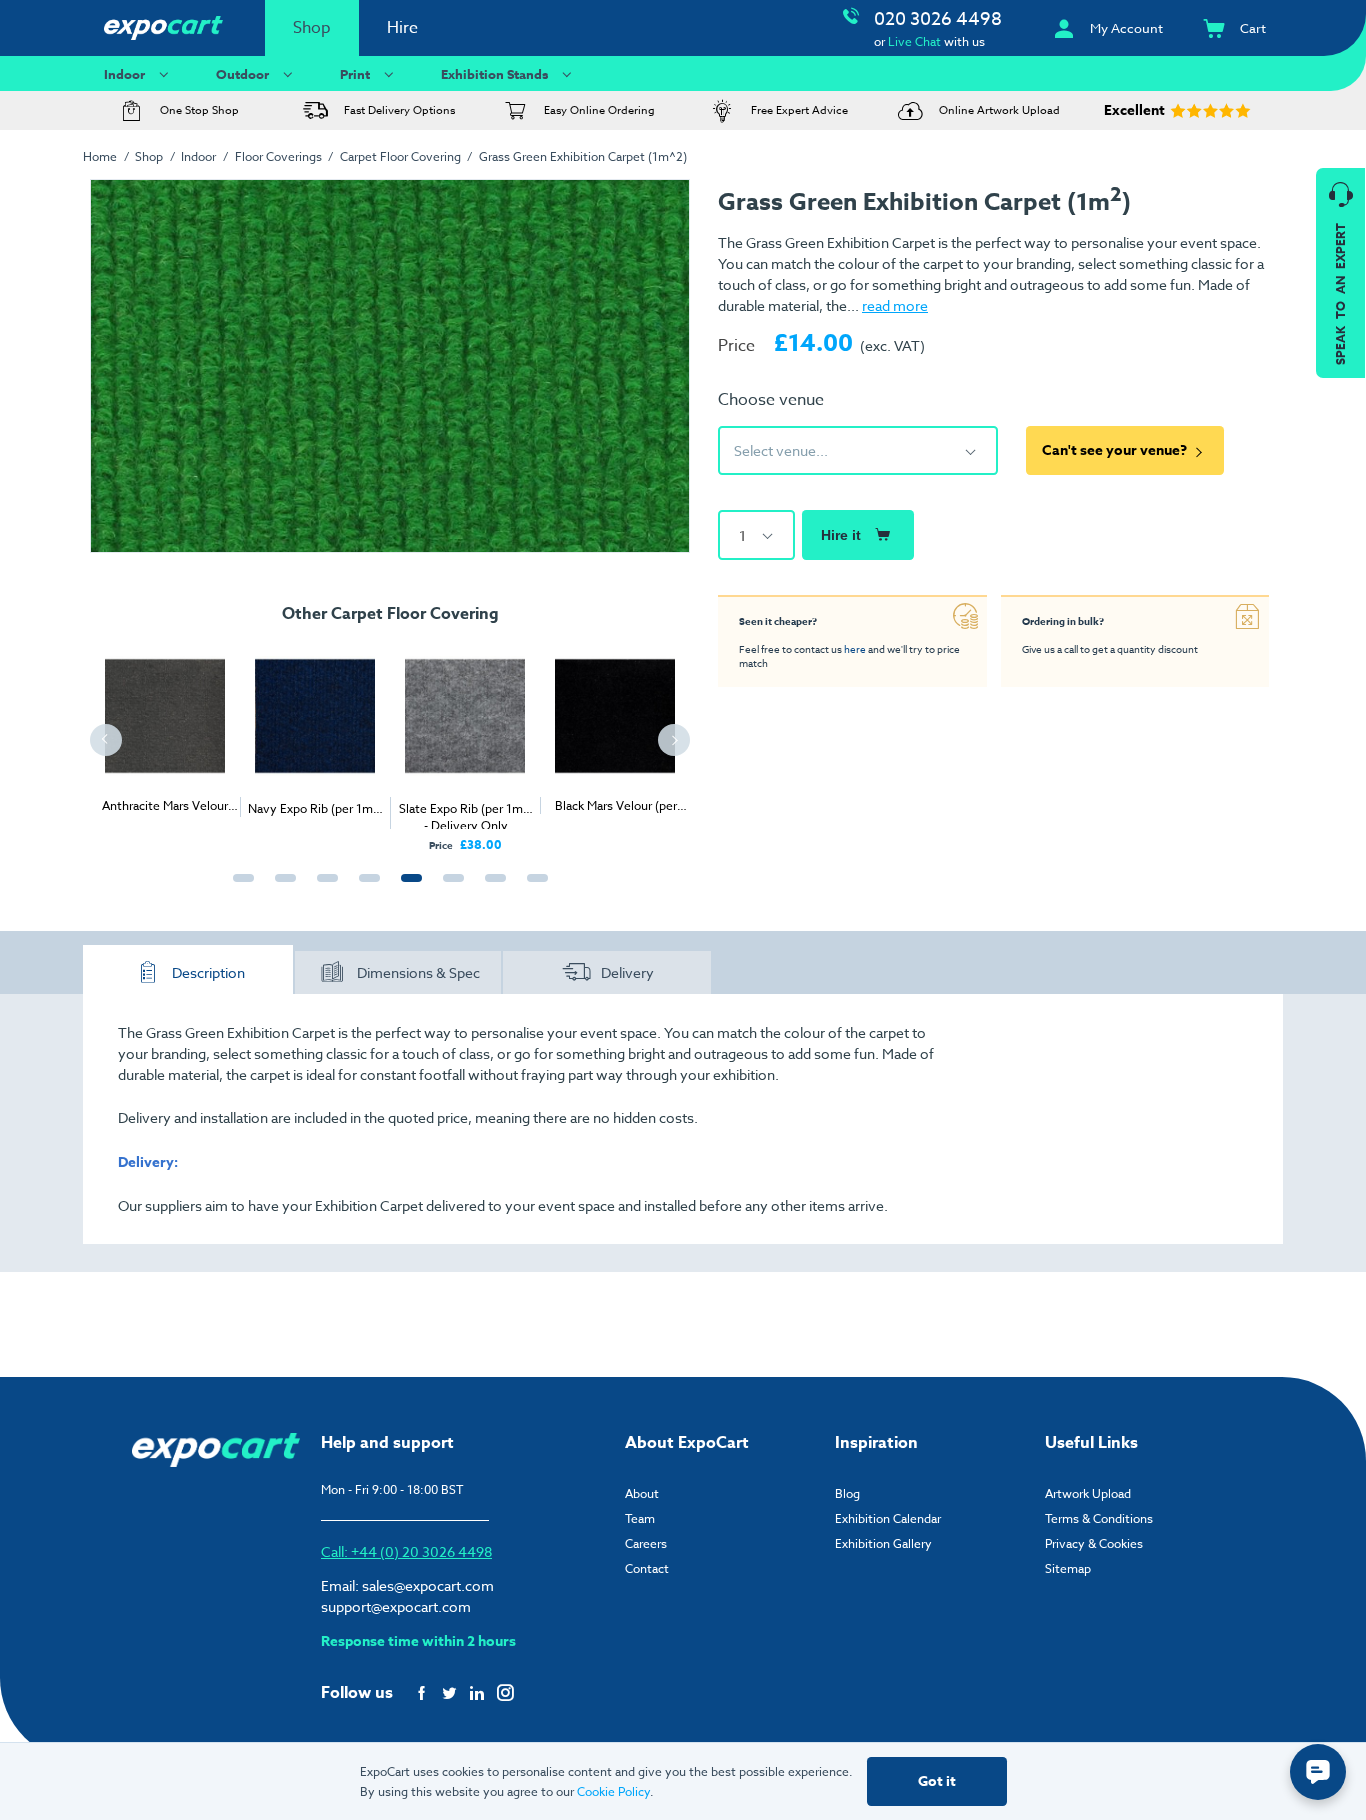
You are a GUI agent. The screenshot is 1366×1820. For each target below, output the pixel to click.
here (855, 649)
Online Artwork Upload (999, 110)
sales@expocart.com (428, 1585)
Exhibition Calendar (888, 1518)
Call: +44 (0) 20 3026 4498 (406, 1551)
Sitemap (1068, 1568)
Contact (647, 1568)
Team (640, 1518)
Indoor (124, 74)
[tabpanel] (165, 727)
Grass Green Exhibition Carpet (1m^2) (583, 156)
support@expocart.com (396, 1606)
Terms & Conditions (1099, 1518)
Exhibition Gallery (883, 1543)
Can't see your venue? (1114, 450)
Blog (847, 1493)
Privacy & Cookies (1094, 1543)
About (642, 1493)
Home (100, 156)
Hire (402, 28)
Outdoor (242, 74)
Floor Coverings (278, 156)
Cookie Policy (613, 1791)
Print (355, 74)
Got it (937, 1781)
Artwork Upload (1088, 1493)
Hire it (841, 535)
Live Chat (914, 41)
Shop (312, 28)
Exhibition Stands (494, 74)
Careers (646, 1543)
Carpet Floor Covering (400, 156)
